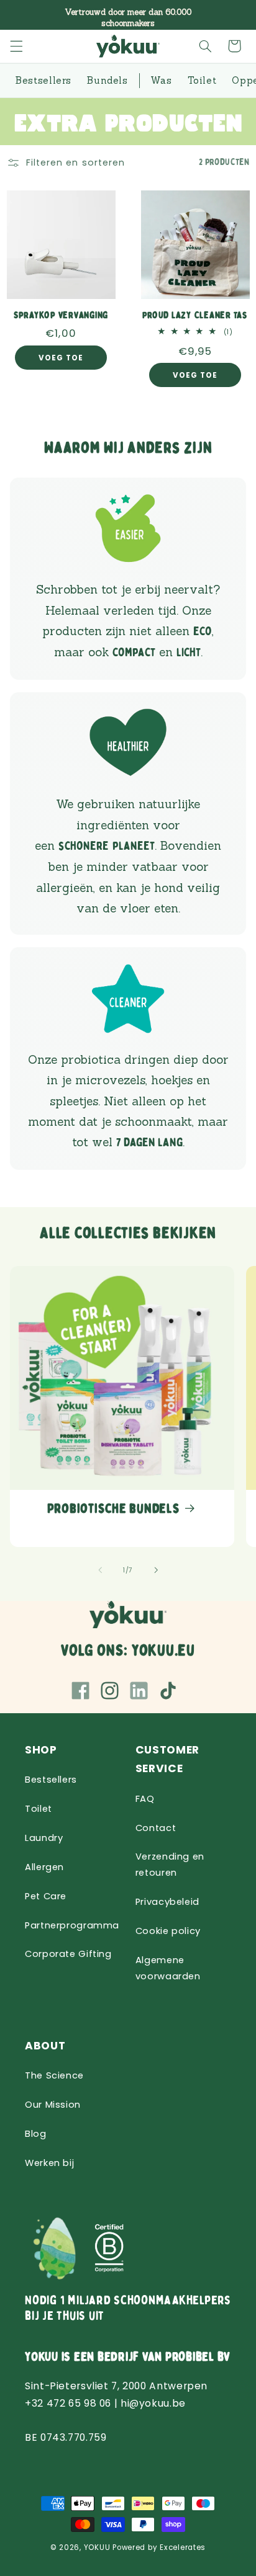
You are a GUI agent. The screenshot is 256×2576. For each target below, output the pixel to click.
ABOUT (45, 2046)
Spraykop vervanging (61, 316)
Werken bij (49, 2163)
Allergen (44, 1867)
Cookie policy (168, 1931)
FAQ (145, 1799)
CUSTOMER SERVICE (167, 1759)
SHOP (41, 1750)
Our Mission (53, 2105)
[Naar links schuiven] (100, 1571)
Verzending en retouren (170, 1865)
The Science (54, 2075)
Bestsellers (51, 1780)
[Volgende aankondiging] (232, 15)
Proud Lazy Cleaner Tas (195, 316)
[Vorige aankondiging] (24, 15)
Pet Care (46, 1896)
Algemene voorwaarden (168, 1968)
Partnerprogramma (72, 1925)
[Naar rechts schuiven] (156, 1571)
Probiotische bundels (113, 1509)
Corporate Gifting (68, 1954)
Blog (36, 2134)
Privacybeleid (167, 1902)
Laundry (44, 1838)
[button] (17, 46)
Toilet (39, 1809)
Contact (156, 1828)
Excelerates (183, 2547)
